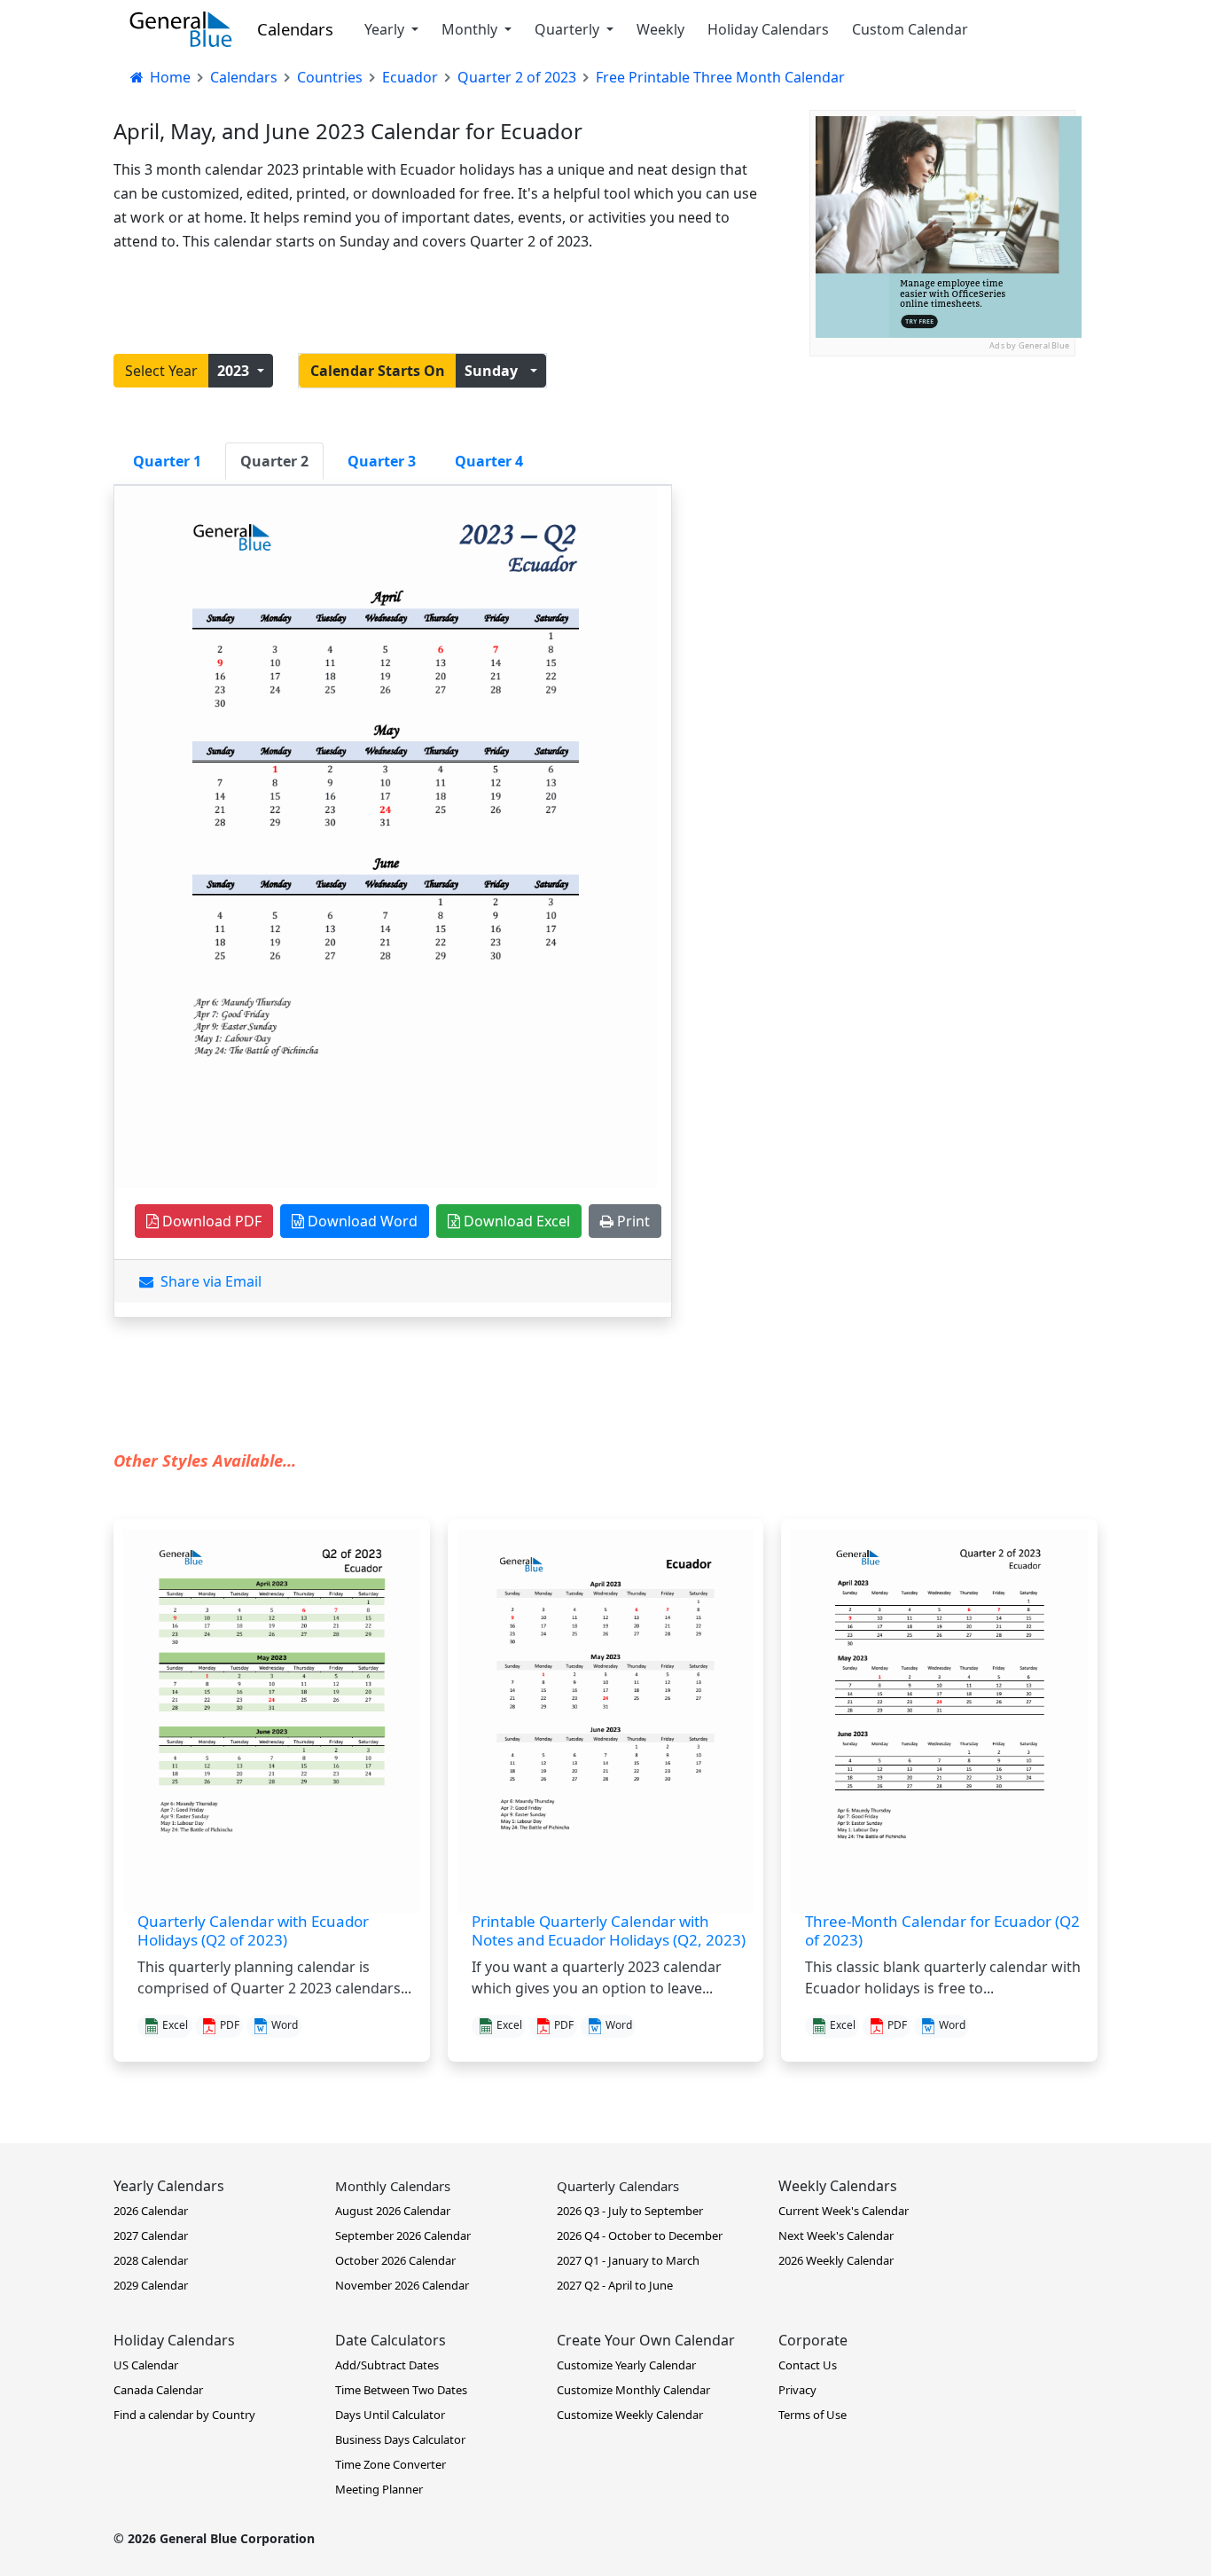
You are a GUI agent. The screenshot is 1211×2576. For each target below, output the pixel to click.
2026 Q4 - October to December (640, 2235)
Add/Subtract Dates (387, 2365)
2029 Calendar (151, 2285)
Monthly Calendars (393, 2186)
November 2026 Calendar (402, 2285)
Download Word (361, 1221)
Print (632, 1221)
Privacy (797, 2390)
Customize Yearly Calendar (626, 2365)
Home (168, 77)
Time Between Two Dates (401, 2390)
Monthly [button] (471, 29)
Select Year (161, 371)
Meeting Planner (379, 2489)
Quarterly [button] (569, 29)
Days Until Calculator (390, 2415)
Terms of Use (813, 2415)
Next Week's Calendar (836, 2235)
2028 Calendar (151, 2260)
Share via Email (207, 1281)
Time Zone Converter (391, 2464)
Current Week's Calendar (844, 2211)
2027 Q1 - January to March (628, 2260)
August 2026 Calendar (393, 2211)
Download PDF (210, 1221)
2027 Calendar (151, 2235)
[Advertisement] (942, 467)
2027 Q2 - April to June (615, 2285)
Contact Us (808, 2365)
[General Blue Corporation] (181, 29)
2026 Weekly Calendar (836, 2260)
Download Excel (515, 1221)
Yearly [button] (386, 29)
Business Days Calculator (400, 2439)
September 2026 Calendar (403, 2235)
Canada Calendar (158, 2390)
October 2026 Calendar (395, 2260)
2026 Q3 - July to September (630, 2211)
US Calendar (146, 2365)
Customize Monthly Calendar (633, 2390)
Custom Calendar (910, 29)
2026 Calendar (151, 2211)
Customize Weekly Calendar (630, 2415)
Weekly (660, 29)
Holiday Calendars (768, 29)
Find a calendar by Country (184, 2415)
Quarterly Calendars (618, 2186)
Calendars (295, 29)
